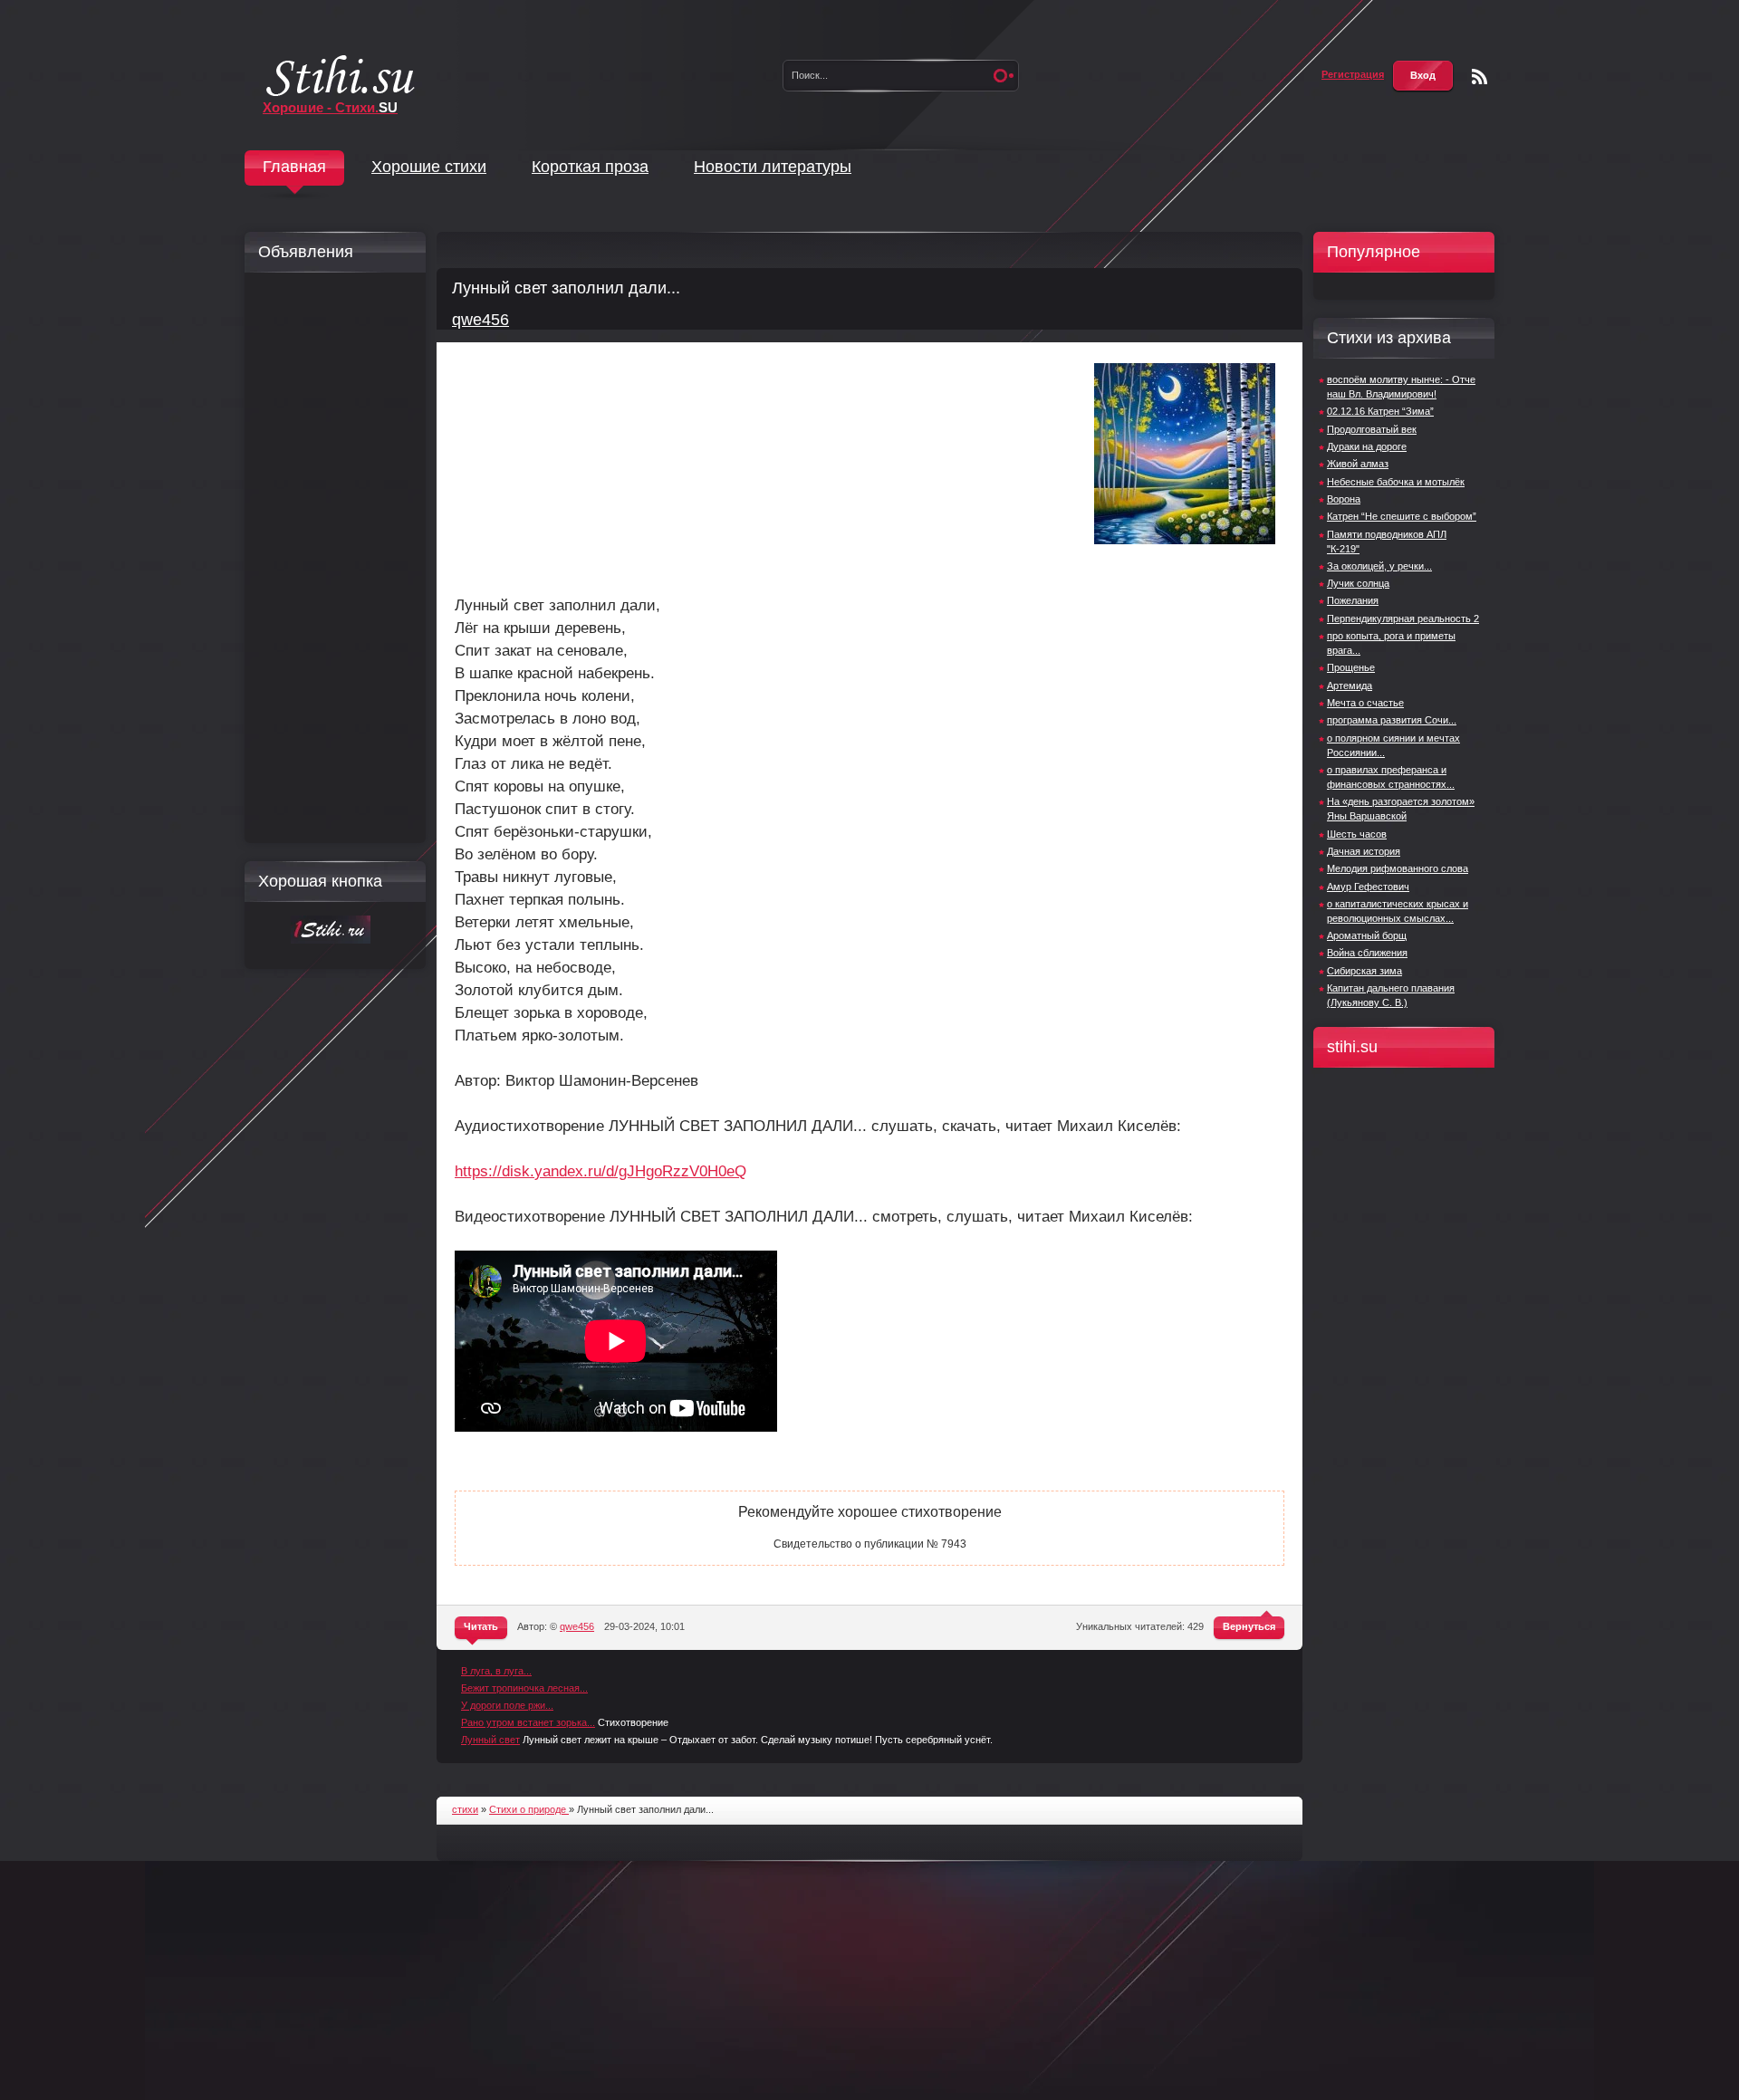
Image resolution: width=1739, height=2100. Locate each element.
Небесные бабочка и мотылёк (1396, 482)
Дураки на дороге (1367, 446)
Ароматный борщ (1367, 935)
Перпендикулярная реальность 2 (1403, 618)
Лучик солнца (1358, 583)
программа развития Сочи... (1392, 720)
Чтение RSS (1480, 77)
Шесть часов (1357, 834)
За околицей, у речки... (1379, 566)
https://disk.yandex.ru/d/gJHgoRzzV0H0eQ (600, 1171)
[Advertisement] (331, 558)
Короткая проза (590, 167)
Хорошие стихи (429, 167)
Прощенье (1351, 667)
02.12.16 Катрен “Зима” (1380, 411)
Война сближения (1367, 953)
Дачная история (1364, 851)
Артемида (1350, 686)
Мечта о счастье (1365, 703)
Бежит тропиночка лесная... (524, 1688)
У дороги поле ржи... (507, 1705)
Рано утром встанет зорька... (528, 1722)
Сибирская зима (1364, 971)
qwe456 (480, 320)
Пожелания (1353, 600)
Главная (294, 167)
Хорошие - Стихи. (330, 107)
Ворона (1344, 499)
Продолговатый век (1372, 429)
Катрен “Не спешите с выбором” (1402, 516)
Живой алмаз (1358, 464)
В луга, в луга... (496, 1671)
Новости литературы (773, 167)
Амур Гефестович (1368, 887)
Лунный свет (490, 1740)
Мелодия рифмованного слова (1398, 868)
